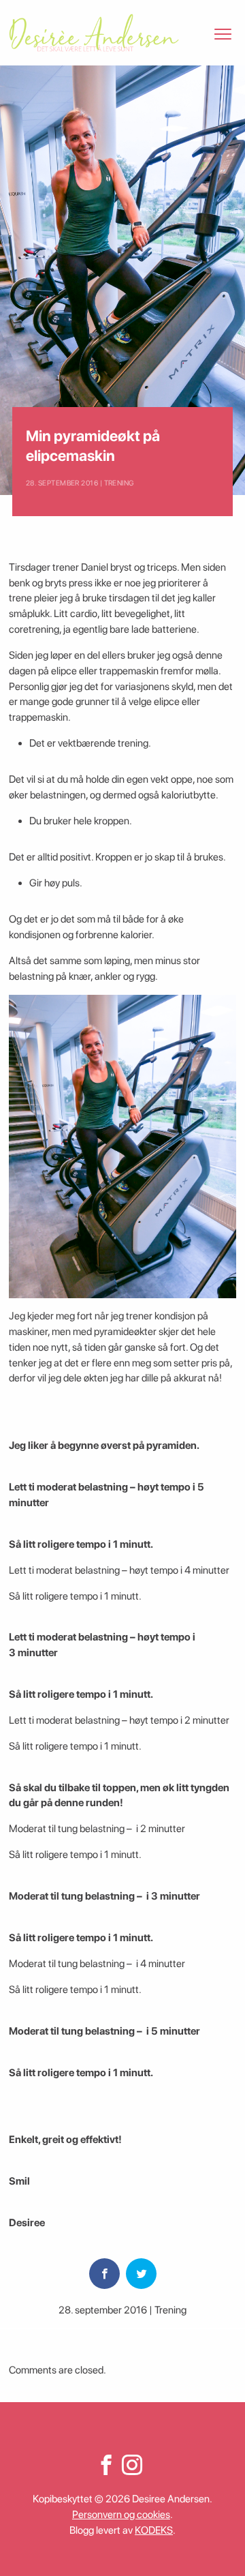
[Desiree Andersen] (94, 33)
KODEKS (154, 2530)
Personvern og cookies (121, 2515)
